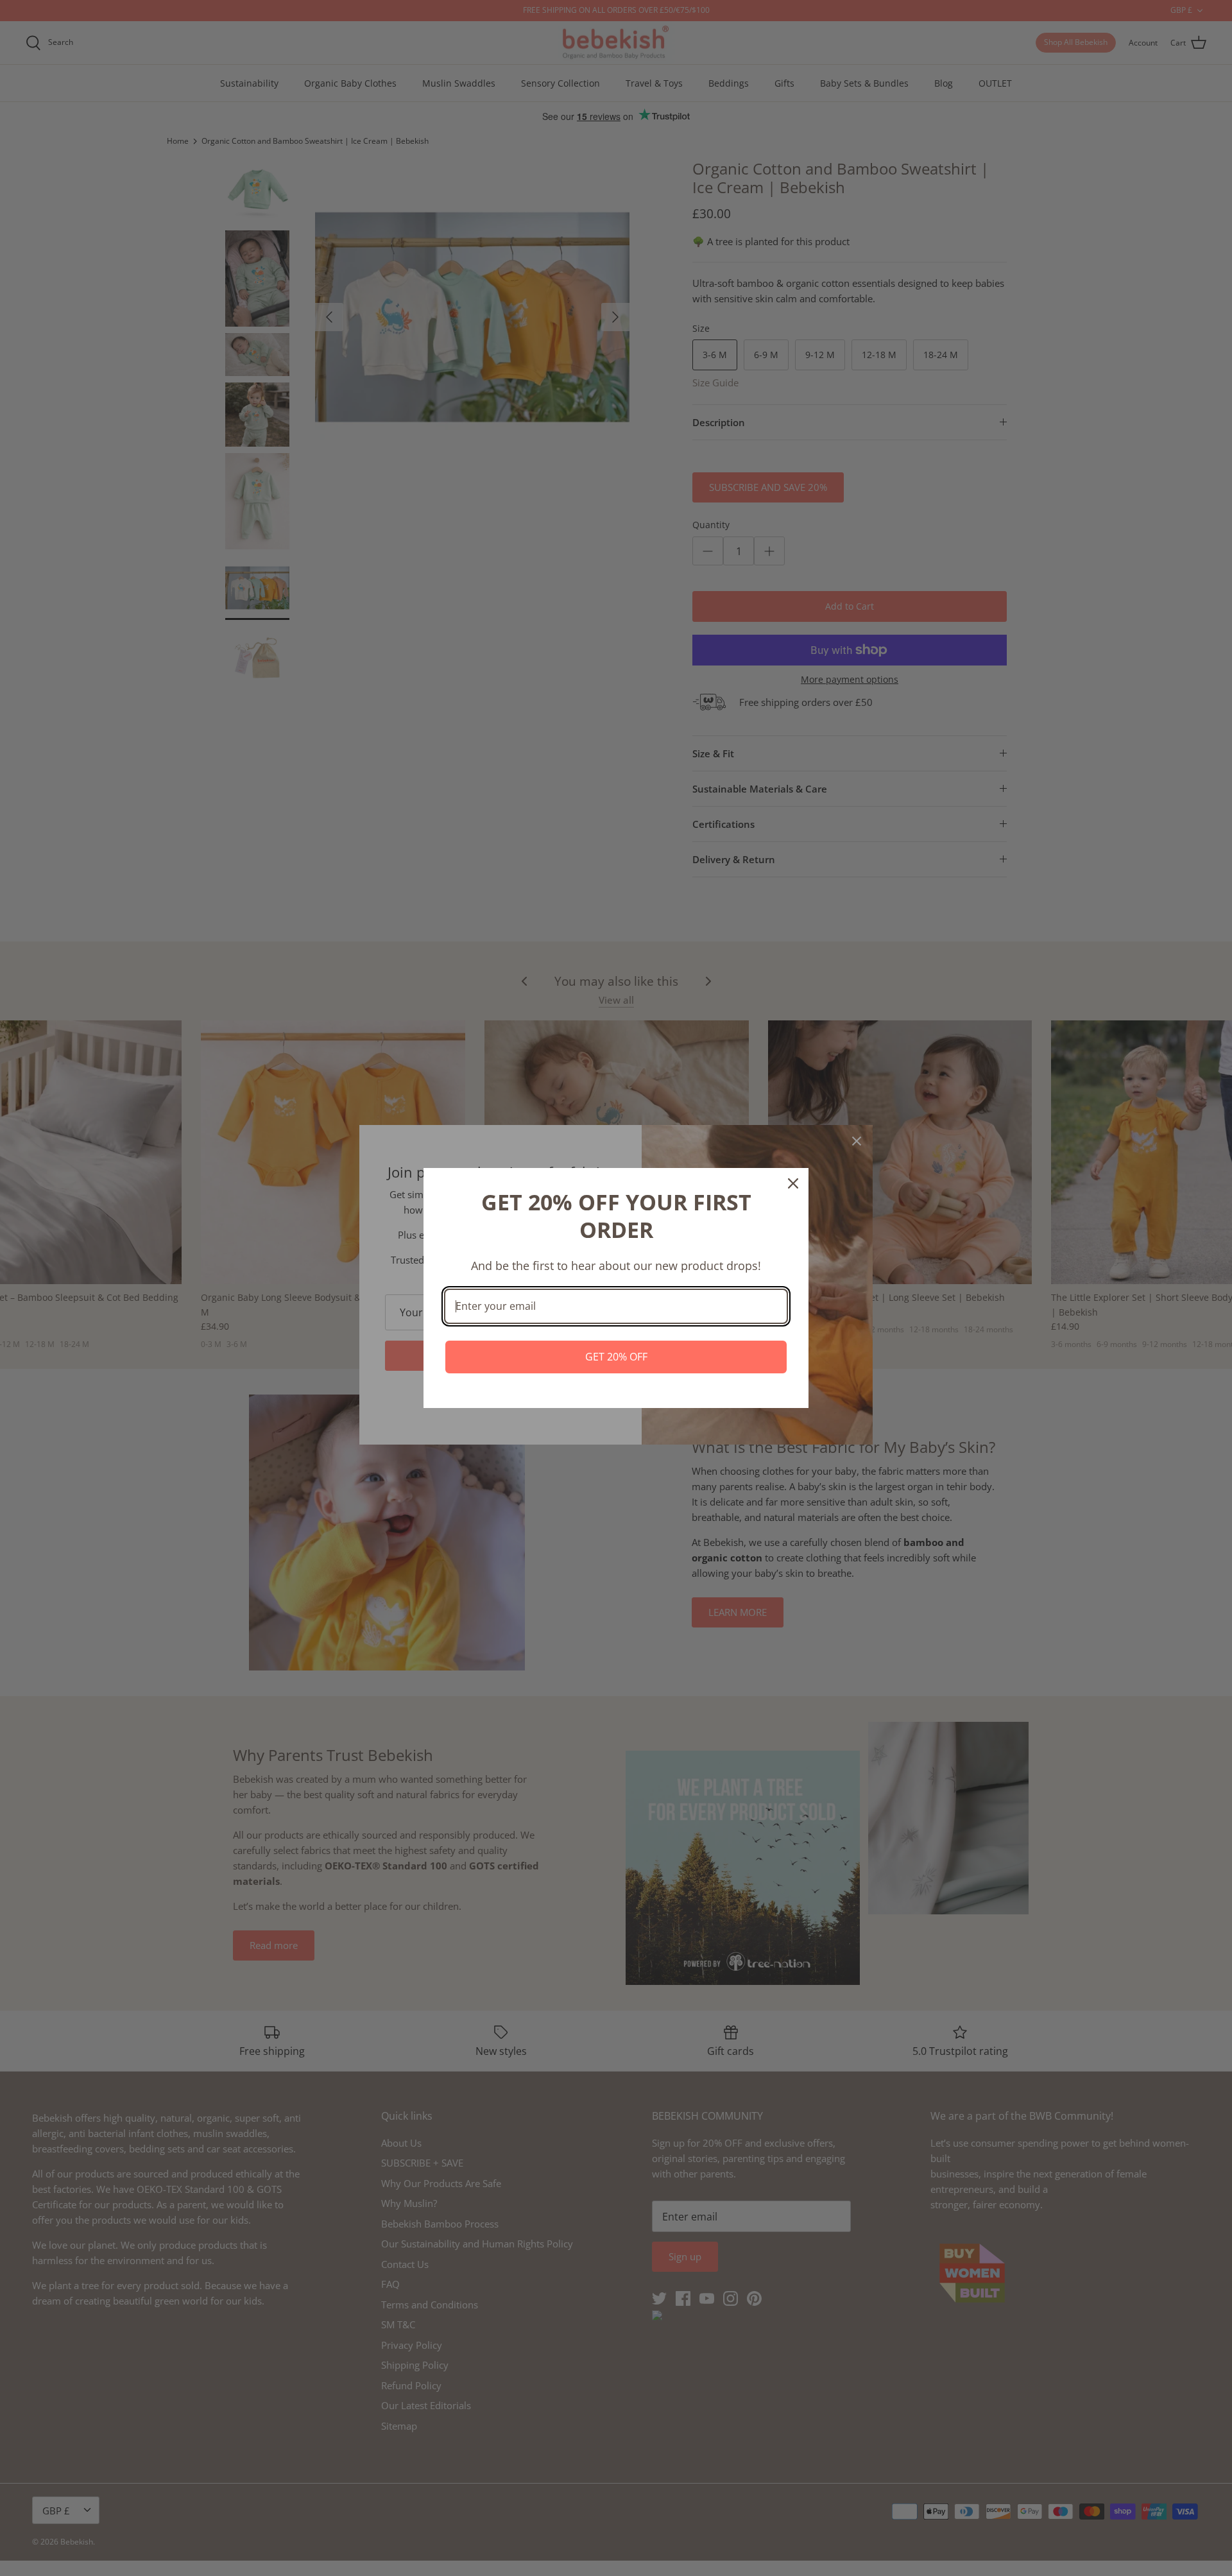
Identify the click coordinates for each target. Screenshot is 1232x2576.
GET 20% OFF (616, 1357)
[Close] (793, 1183)
